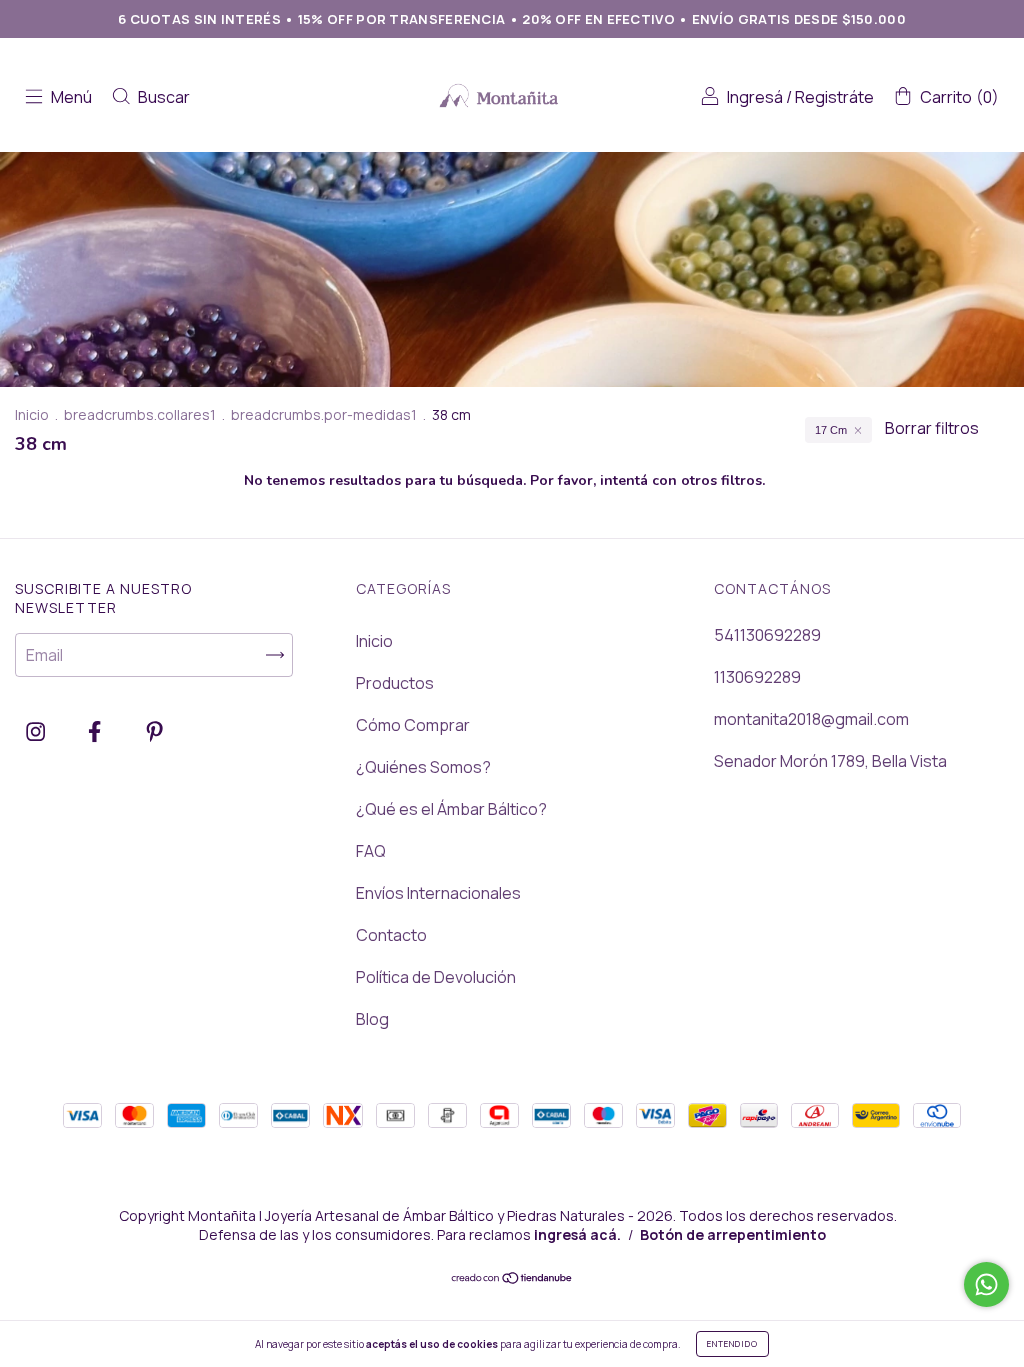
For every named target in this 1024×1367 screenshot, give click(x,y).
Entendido (732, 1343)
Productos (395, 683)
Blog (372, 1019)
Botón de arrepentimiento (733, 1234)
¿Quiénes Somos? (423, 767)
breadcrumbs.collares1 (140, 414)
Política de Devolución (436, 977)
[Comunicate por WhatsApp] (986, 1284)
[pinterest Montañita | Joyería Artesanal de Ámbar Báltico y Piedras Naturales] (154, 732)
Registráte (834, 97)
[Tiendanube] (512, 1279)
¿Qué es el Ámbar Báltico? (451, 809)
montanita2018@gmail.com (811, 719)
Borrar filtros (932, 428)
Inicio (32, 414)
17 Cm (831, 430)
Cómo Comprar (413, 725)
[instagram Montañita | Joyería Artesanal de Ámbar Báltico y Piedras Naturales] (37, 732)
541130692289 (767, 635)
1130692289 (757, 677)
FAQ (371, 851)
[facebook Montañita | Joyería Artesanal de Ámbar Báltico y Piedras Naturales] (96, 732)
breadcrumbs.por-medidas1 (324, 414)
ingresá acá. (577, 1234)
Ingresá (755, 97)
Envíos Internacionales (438, 893)
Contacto (391, 935)
